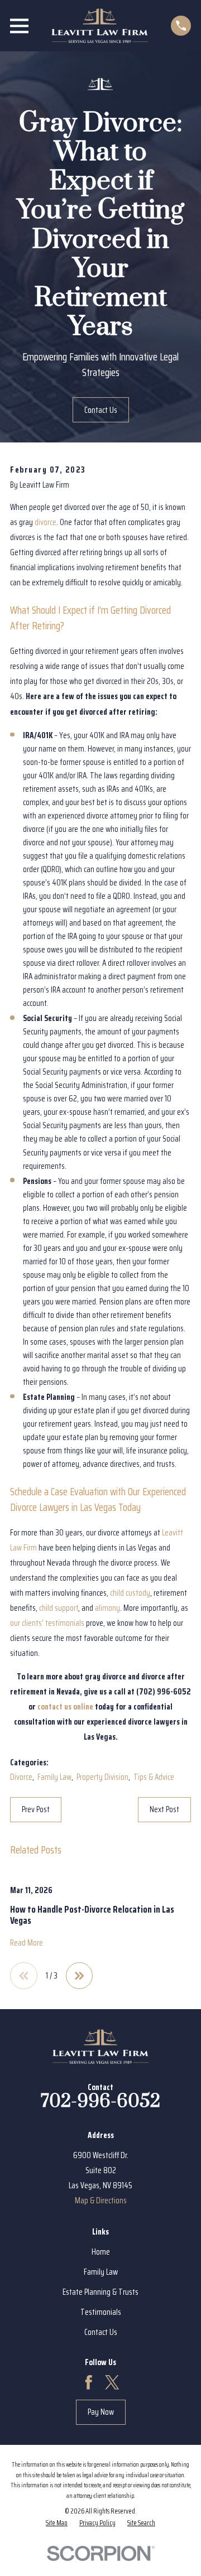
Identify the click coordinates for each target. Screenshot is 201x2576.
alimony (107, 1608)
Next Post (164, 1809)
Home (101, 2252)
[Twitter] (112, 2382)
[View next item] (80, 1976)
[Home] (100, 26)
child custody (130, 1593)
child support (59, 1608)
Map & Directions (101, 2201)
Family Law (54, 1777)
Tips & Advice (154, 1777)
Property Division (102, 1777)
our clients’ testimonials (47, 1623)
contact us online (65, 1707)
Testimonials (101, 2312)
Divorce (21, 1777)
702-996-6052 (100, 2101)
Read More (27, 1943)
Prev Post (36, 1809)
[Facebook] (89, 2382)
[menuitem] (57, 2523)
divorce (46, 522)
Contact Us (101, 410)
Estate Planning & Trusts (100, 2292)
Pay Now (101, 2412)
